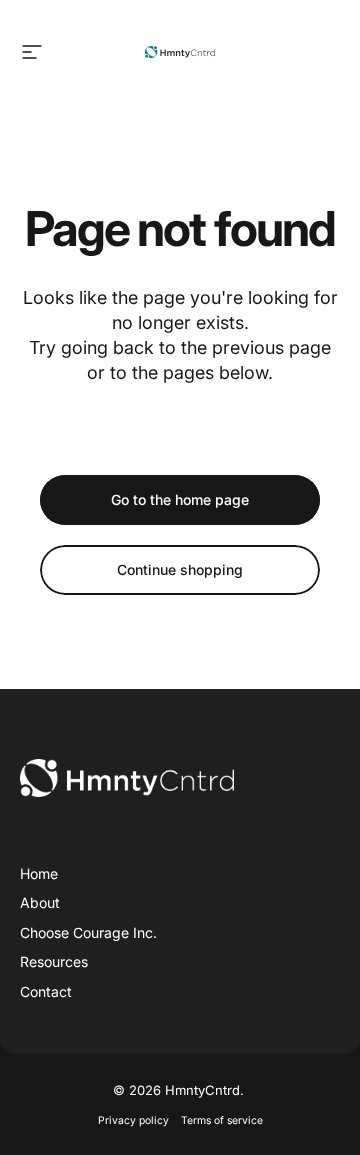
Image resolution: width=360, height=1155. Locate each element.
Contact (46, 991)
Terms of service (222, 1120)
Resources (54, 961)
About (40, 902)
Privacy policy (133, 1120)
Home (39, 873)
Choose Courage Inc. (88, 932)
